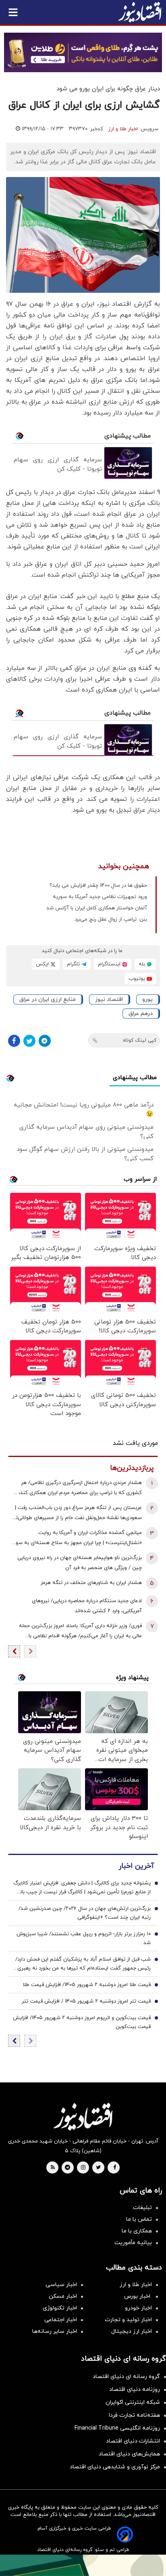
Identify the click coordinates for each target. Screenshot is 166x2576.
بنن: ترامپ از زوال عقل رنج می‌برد (111, 919)
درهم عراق (141, 1014)
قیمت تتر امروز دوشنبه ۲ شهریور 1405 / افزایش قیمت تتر (86, 2001)
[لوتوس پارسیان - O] (83, 2565)
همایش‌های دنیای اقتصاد (129, 2454)
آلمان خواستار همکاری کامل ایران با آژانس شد (97, 908)
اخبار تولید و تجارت (128, 2320)
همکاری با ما (137, 2231)
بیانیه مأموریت (133, 2243)
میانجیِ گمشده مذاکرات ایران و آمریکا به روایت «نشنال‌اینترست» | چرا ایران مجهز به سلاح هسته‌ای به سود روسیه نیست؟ (78, 1539)
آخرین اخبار (136, 1866)
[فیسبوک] (14, 1041)
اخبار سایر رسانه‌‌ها (55, 2331)
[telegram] (67, 2168)
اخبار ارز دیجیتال (132, 2331)
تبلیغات (142, 2208)
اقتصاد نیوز (109, 999)
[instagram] (83, 2168)
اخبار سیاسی (61, 2285)
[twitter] (98, 2168)
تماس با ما (139, 2219)
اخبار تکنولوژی (60, 2308)
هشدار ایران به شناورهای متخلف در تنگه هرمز (91, 1583)
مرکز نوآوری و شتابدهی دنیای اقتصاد (115, 2467)
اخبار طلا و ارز (123, 129)
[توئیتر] (29, 1041)
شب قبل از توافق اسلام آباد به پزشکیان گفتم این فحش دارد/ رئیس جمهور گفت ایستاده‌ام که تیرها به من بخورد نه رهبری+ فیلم (82, 1964)
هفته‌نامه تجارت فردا (134, 2415)
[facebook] (115, 2168)
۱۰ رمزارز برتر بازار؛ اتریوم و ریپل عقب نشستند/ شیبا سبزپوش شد (84, 1938)
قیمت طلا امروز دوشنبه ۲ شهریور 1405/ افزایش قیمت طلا (87, 1985)
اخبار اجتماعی (61, 2320)
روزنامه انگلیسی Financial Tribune (117, 2428)
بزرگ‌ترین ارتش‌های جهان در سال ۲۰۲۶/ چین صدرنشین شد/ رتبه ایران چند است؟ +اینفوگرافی (85, 1913)
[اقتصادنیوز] (83, 2117)
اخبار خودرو (138, 2308)
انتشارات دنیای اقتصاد (133, 2441)
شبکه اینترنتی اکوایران (133, 2402)
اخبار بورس (138, 2296)
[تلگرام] (45, 1041)
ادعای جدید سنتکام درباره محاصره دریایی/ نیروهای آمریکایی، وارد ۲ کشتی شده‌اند (87, 1606)
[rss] (53, 2168)
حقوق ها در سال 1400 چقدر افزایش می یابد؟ (98, 886)
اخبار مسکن (63, 2296)
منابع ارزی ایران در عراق (48, 999)
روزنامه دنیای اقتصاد (135, 2389)
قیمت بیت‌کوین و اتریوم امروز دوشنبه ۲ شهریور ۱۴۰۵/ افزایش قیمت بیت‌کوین (82, 2022)
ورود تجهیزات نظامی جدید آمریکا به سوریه (100, 897)
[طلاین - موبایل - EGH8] (83, 52)
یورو (147, 999)
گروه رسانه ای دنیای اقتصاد (126, 2377)
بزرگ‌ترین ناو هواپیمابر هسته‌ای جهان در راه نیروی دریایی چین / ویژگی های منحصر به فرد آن (80, 1563)
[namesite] (140, 12)
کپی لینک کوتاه (140, 1040)
